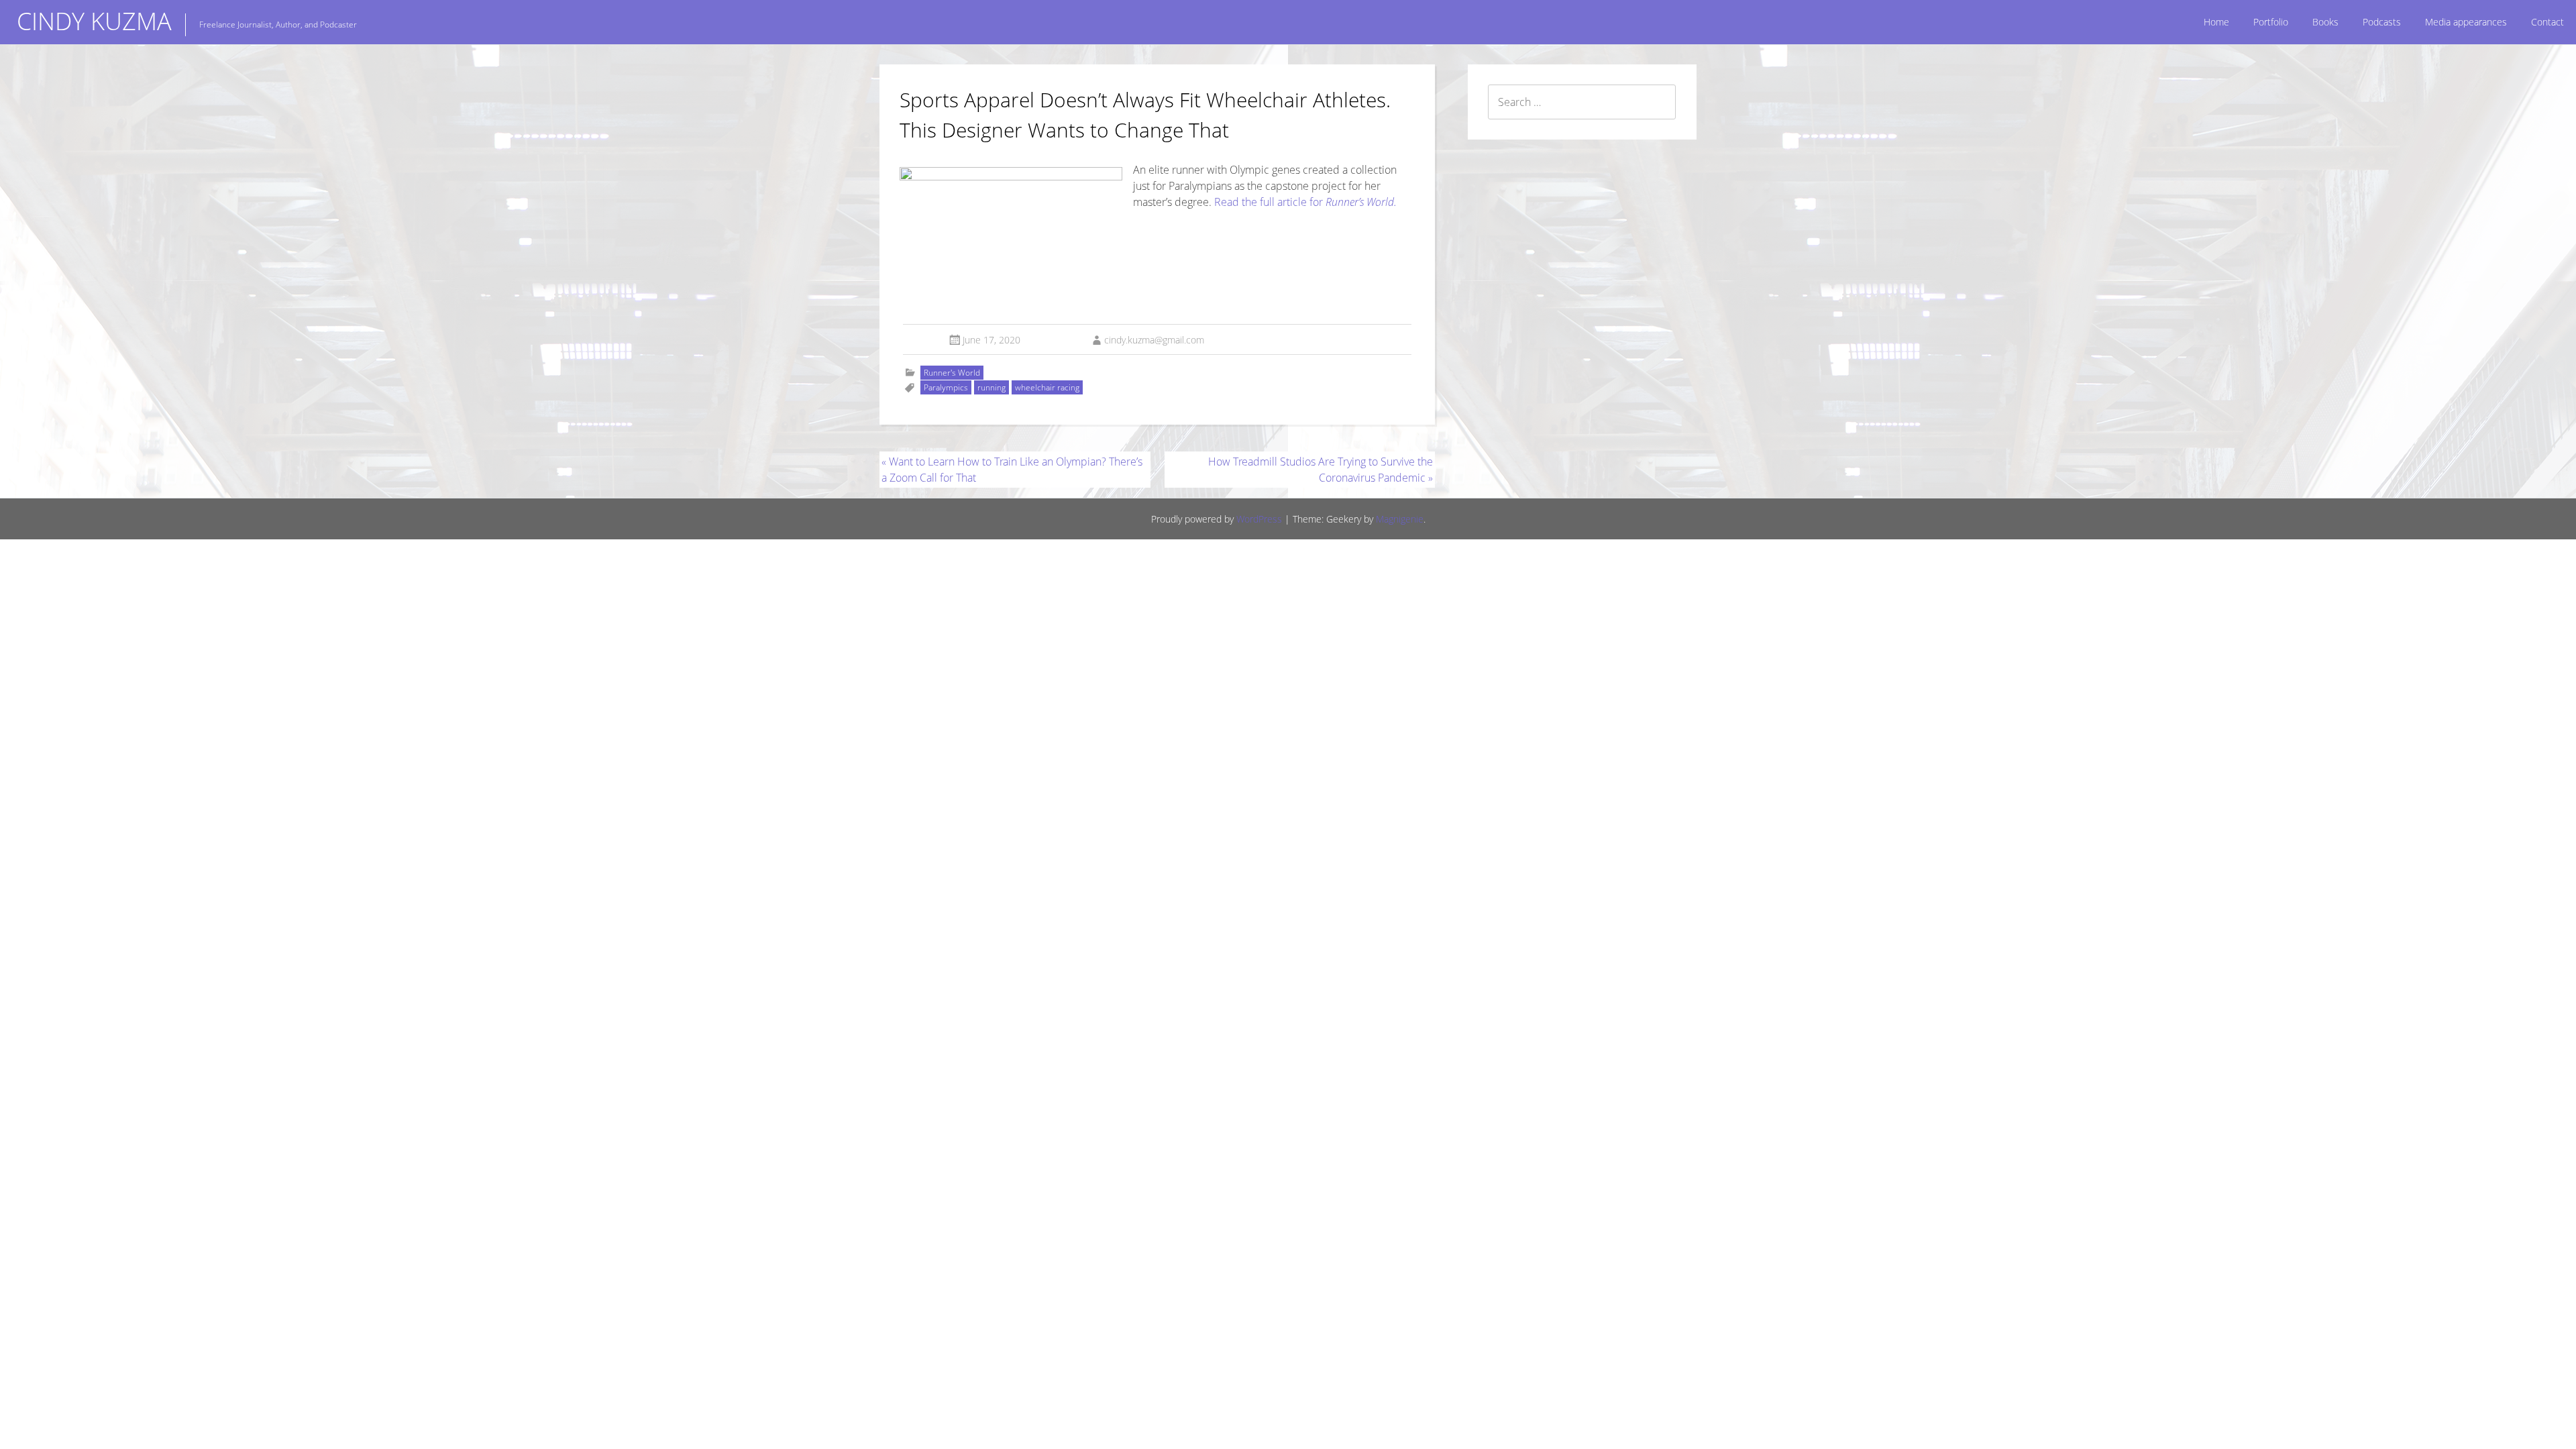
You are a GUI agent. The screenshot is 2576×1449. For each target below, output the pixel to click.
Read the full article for (1305, 202)
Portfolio (2271, 22)
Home (2216, 22)
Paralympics (946, 387)
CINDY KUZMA (94, 21)
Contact (2547, 22)
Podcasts (2382, 22)
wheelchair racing (1047, 387)
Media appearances (2466, 22)
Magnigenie (1400, 519)
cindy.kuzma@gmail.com (1154, 340)
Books (2325, 22)
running (991, 387)
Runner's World (952, 373)
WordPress (1259, 519)
